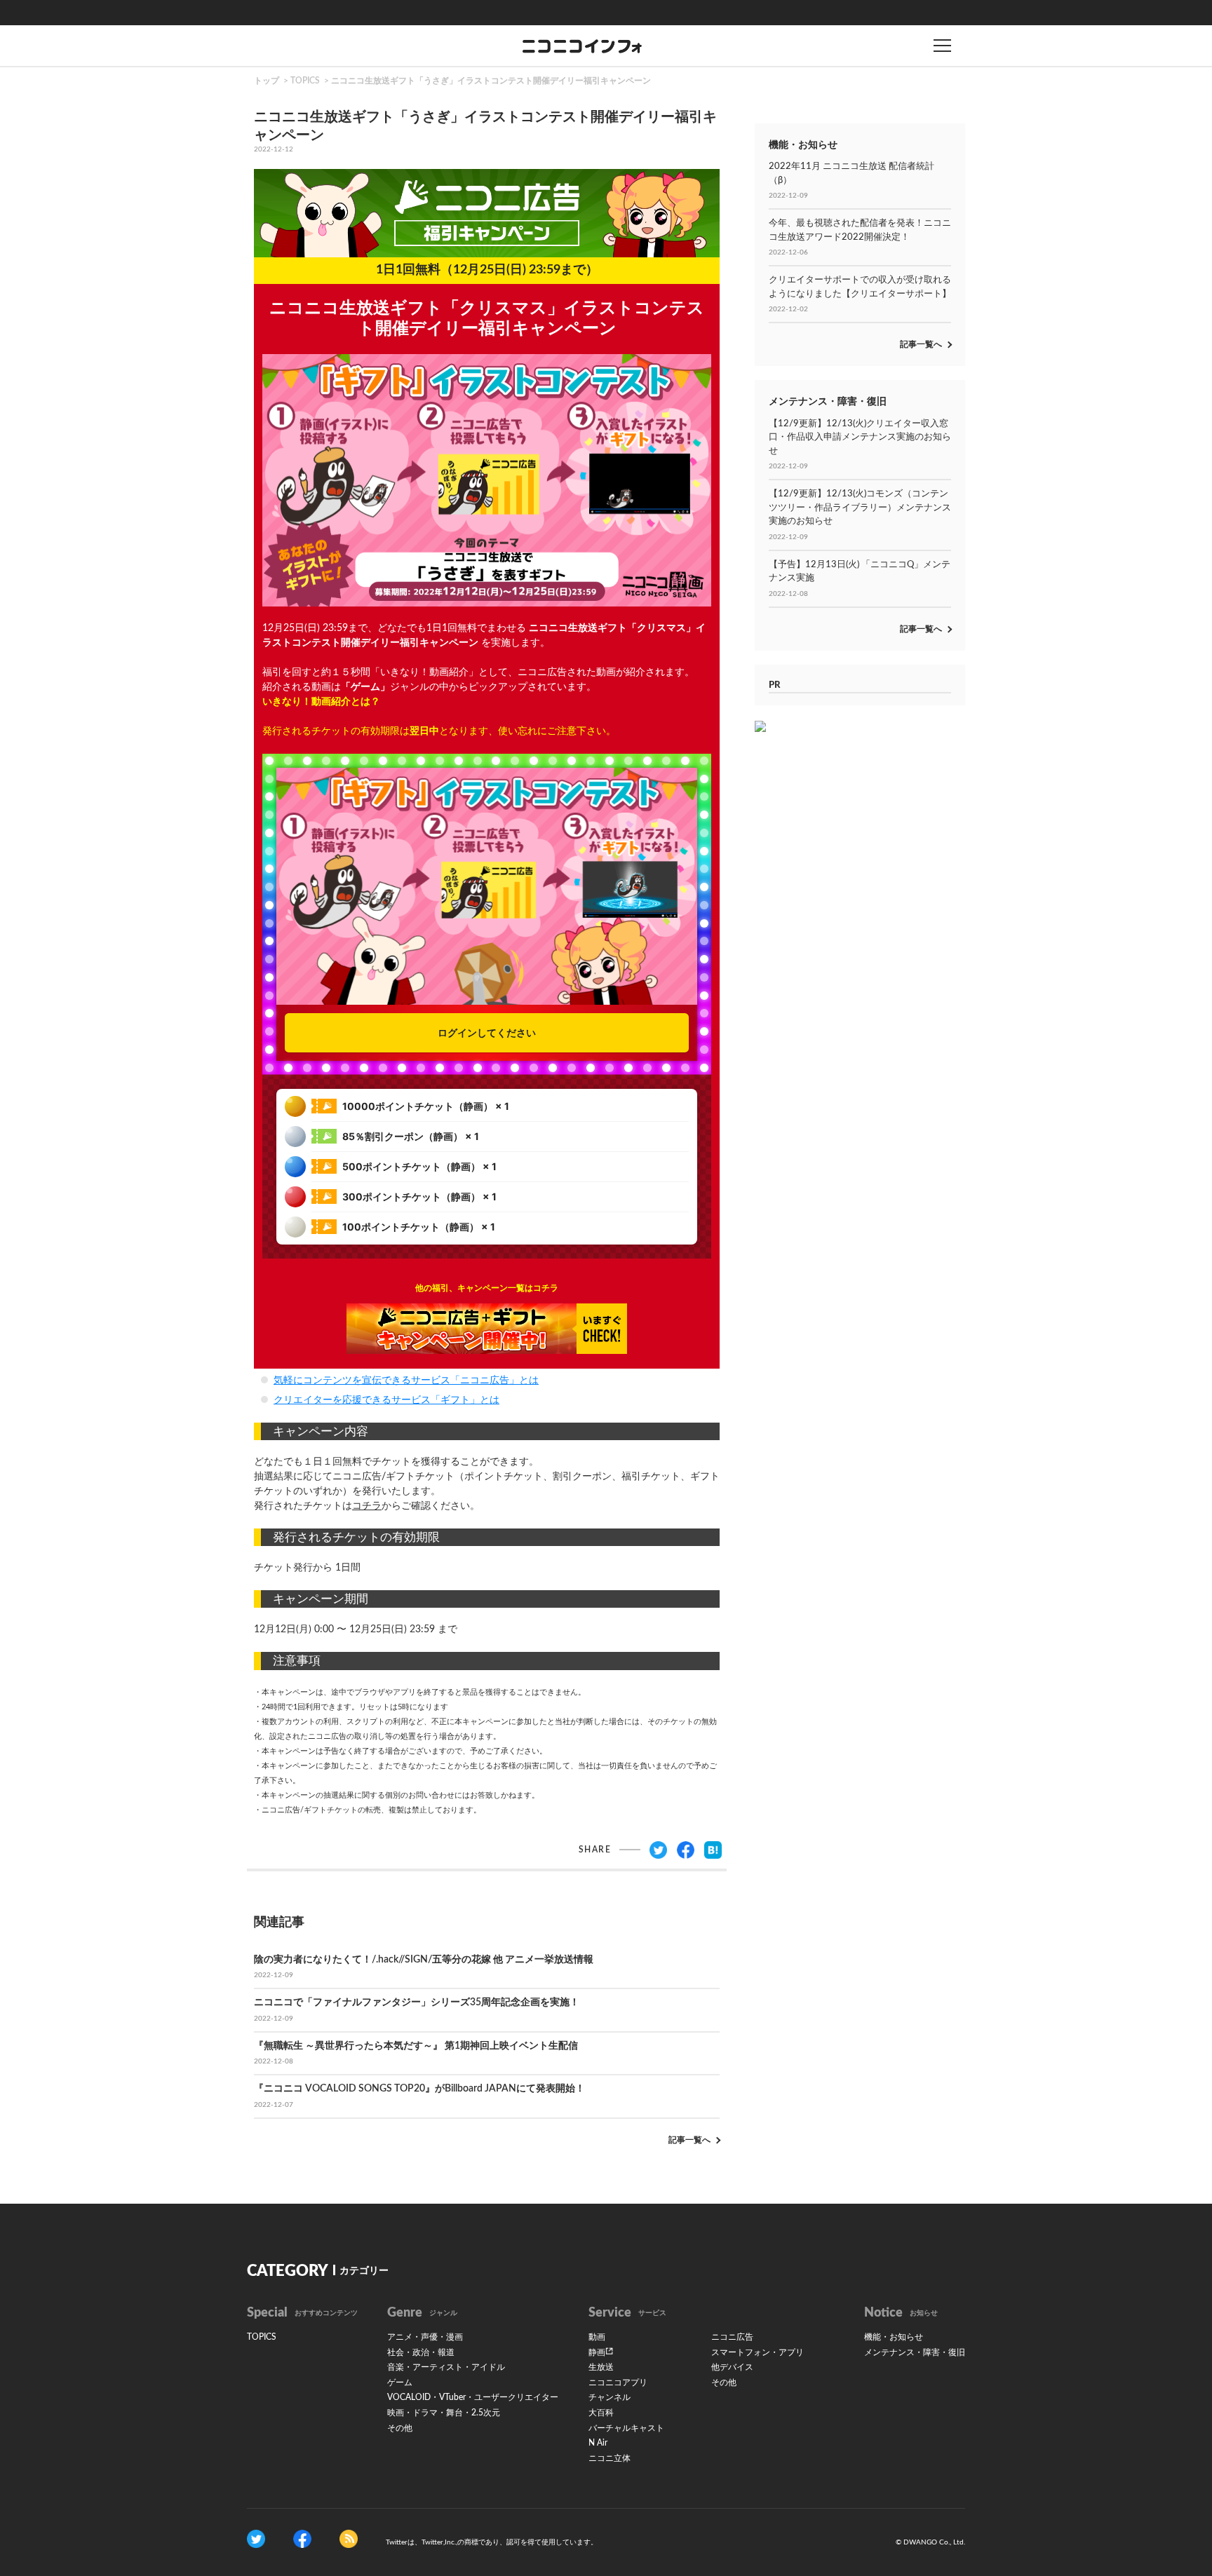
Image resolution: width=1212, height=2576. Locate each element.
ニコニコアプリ (618, 2382)
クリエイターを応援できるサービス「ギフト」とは (386, 1400)
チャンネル (610, 2397)
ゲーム (400, 2382)
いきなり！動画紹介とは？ (321, 702)
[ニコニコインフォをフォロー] (256, 2539)
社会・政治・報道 (421, 2352)
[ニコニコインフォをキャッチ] (349, 2539)
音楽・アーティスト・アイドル (446, 2367)
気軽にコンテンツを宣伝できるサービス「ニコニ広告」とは (406, 1381)
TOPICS (305, 81)
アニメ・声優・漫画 (425, 2337)
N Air (598, 2443)
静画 (597, 2352)
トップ (267, 81)
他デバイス (732, 2367)
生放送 (601, 2367)
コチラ (367, 1506)
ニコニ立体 (610, 2458)
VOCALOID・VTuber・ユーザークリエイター (473, 2397)
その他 (400, 2428)
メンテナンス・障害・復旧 (915, 2352)
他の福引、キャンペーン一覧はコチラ (487, 1288)
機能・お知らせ (894, 2337)
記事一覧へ (689, 2140)
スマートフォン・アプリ (757, 2352)
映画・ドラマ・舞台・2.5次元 (444, 2413)
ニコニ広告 (732, 2337)
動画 (597, 2337)
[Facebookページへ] (302, 2539)
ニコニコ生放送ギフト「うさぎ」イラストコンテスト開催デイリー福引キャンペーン (491, 81)
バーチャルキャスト (626, 2428)
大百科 (601, 2413)
